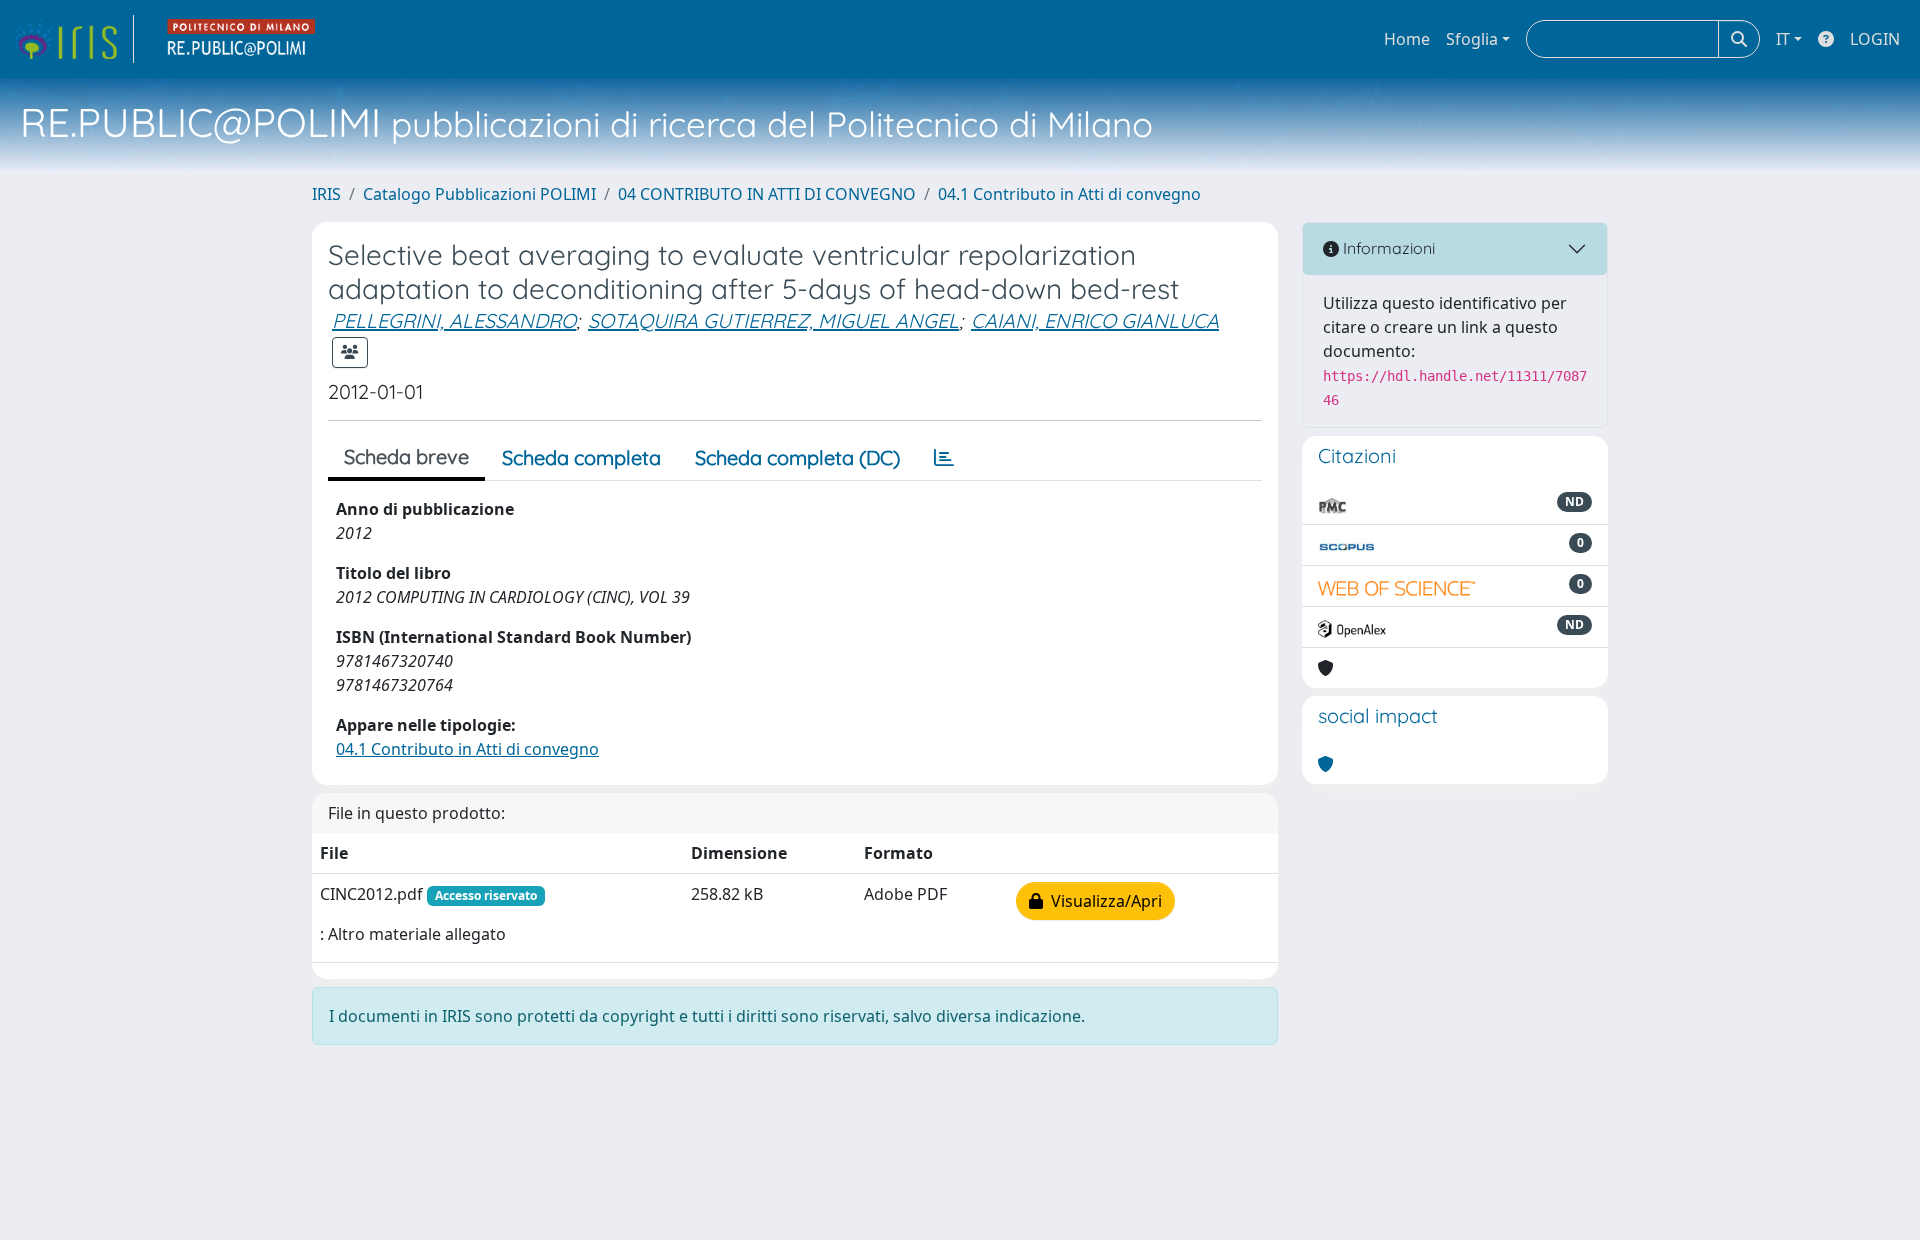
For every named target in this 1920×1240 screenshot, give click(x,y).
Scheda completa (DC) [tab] (797, 457)
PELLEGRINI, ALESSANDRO (454, 320)
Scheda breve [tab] (406, 456)
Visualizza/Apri (1102, 901)
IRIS (326, 194)
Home (1407, 39)
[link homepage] (73, 39)
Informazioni (1387, 248)
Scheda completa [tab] (581, 457)
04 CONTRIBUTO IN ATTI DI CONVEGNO (767, 194)
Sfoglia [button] (1472, 39)
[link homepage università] (242, 39)
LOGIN (1875, 39)
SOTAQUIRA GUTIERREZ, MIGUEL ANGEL (773, 320)
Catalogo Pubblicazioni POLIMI (479, 194)
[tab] (944, 458)
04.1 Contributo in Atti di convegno (1069, 194)
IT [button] (1783, 39)
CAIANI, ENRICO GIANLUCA (1095, 320)
